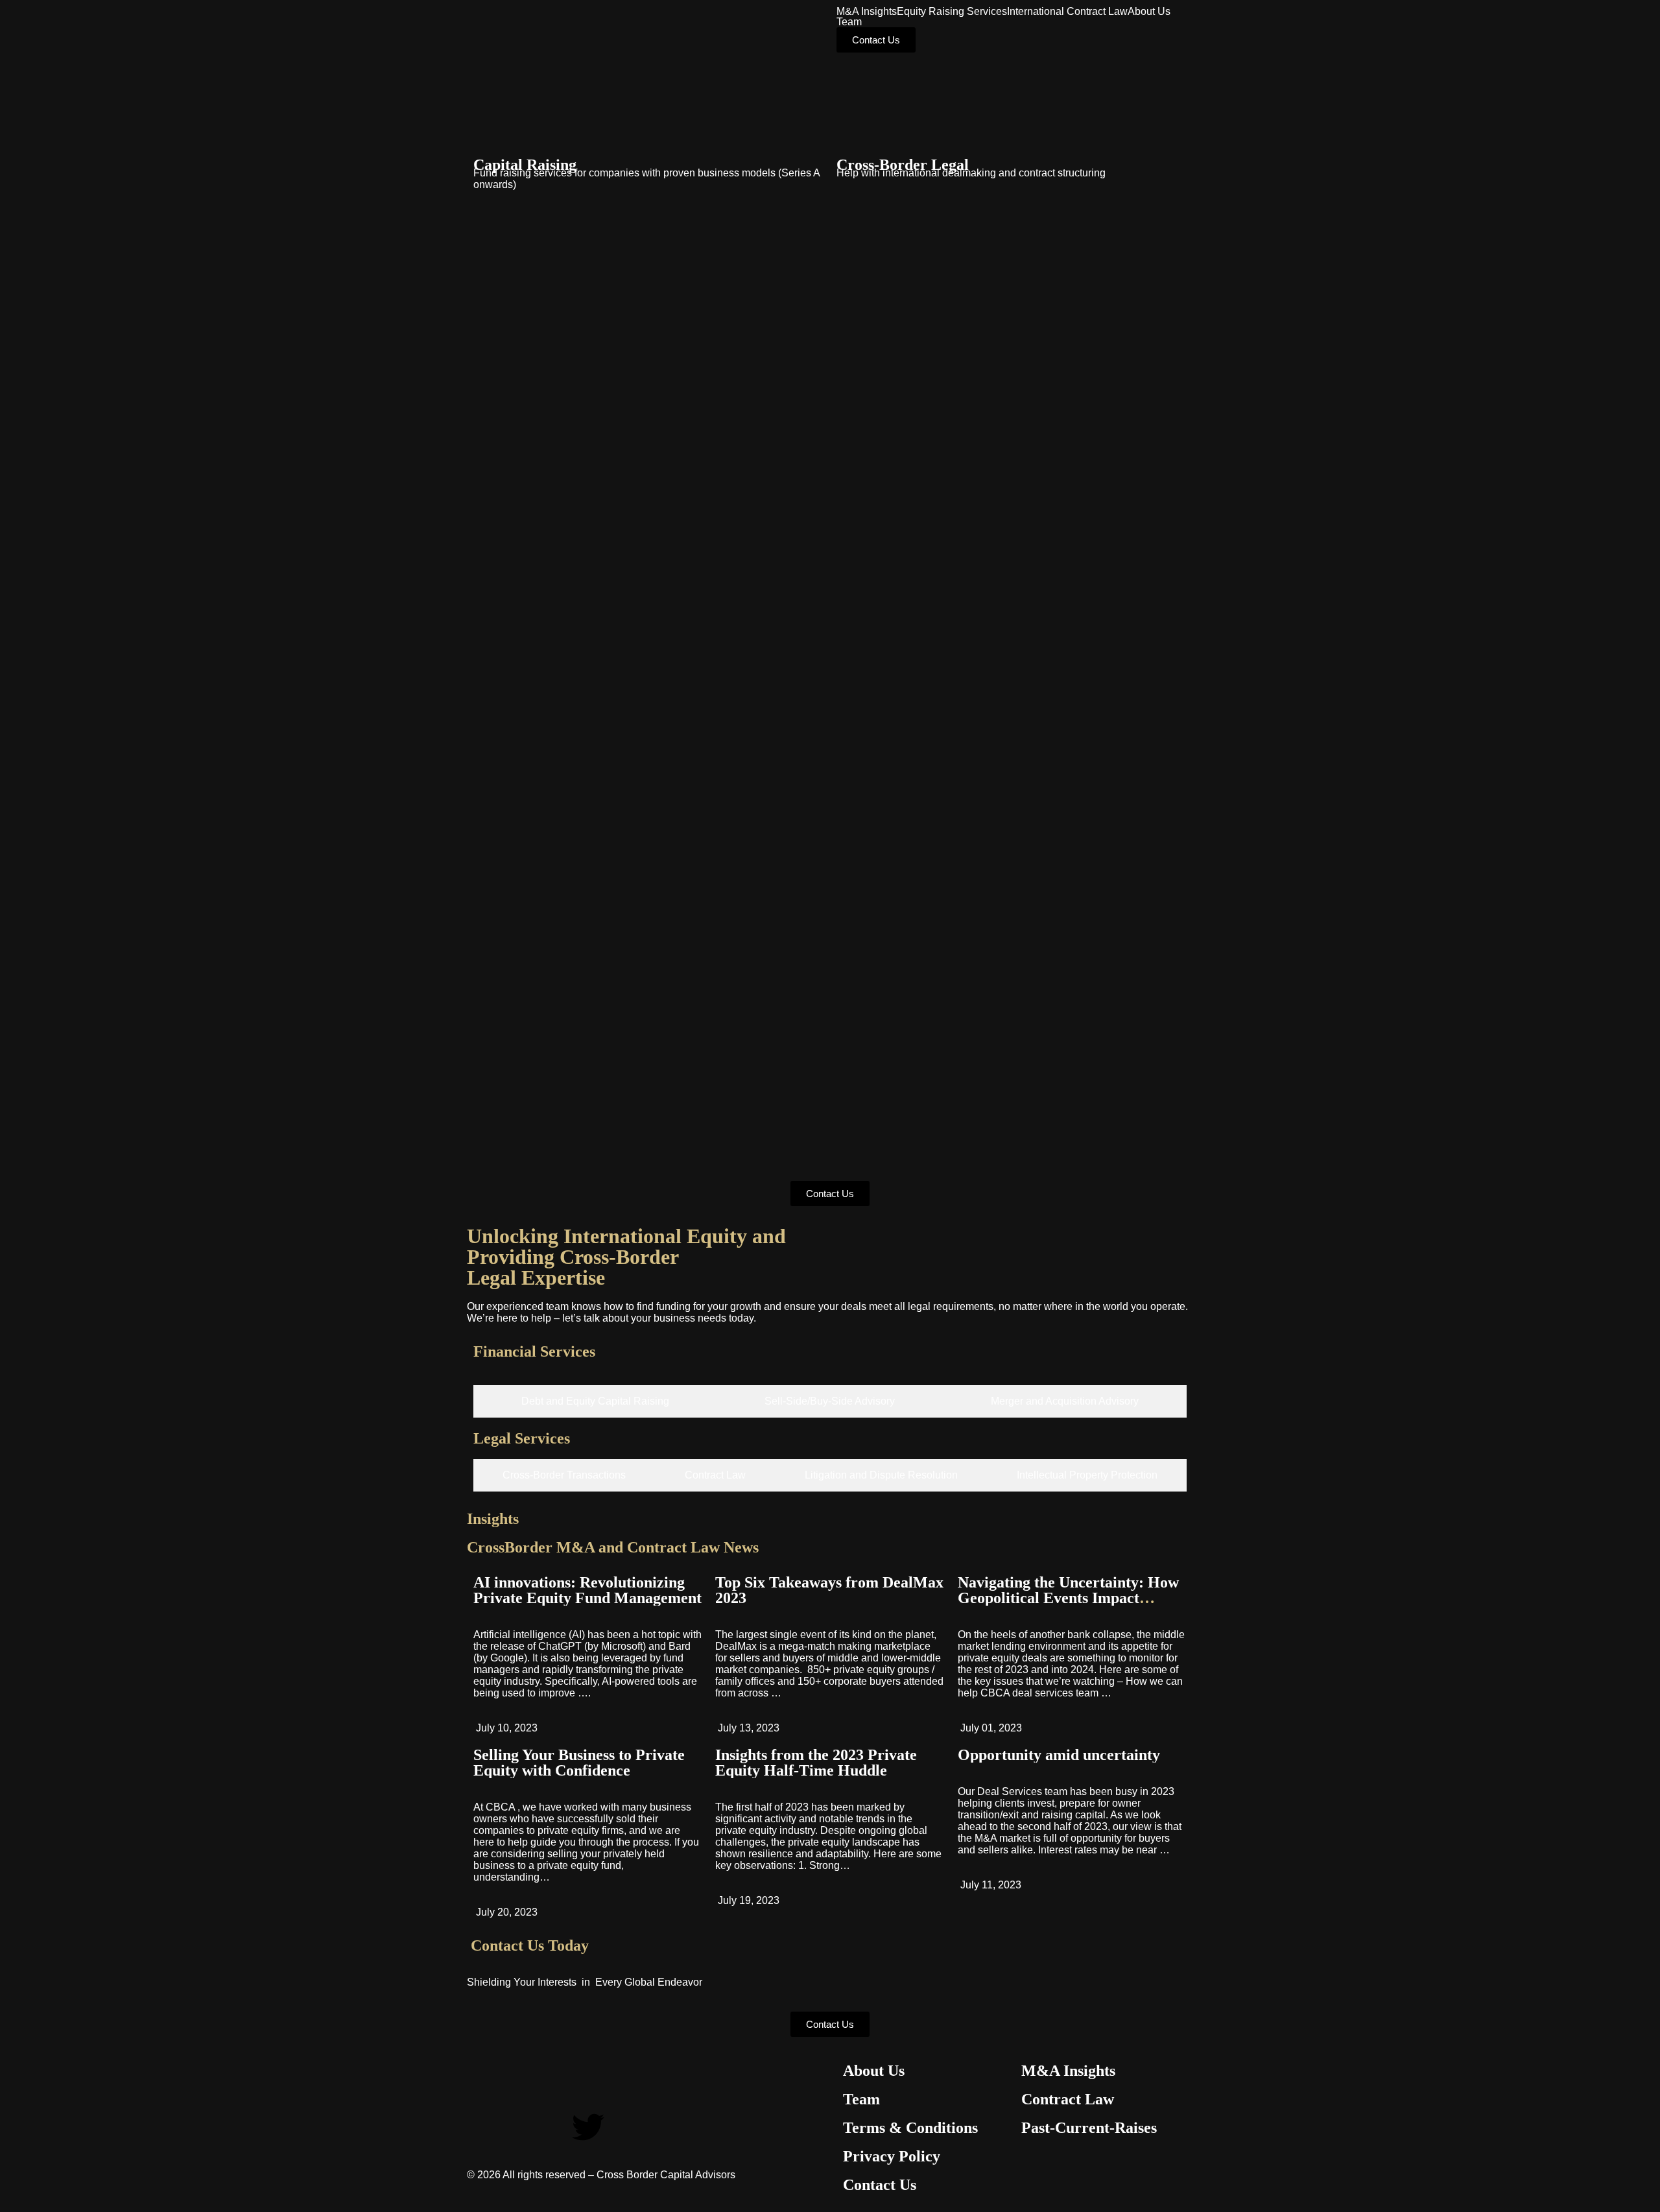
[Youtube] (623, 2127)
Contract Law (1068, 2099)
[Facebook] (483, 2127)
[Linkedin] (553, 2127)
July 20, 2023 (505, 1912)
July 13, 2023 (747, 1728)
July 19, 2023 (747, 1900)
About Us (1149, 12)
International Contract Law (1067, 12)
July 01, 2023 (990, 1728)
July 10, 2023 (505, 1728)
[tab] (595, 1401)
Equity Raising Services (952, 12)
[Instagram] (518, 2127)
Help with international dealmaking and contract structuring (971, 173)
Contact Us (880, 2185)
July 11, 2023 (990, 1885)
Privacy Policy (892, 2156)
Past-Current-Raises (1089, 2128)
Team (849, 22)
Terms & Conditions (910, 2128)
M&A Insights (867, 12)
